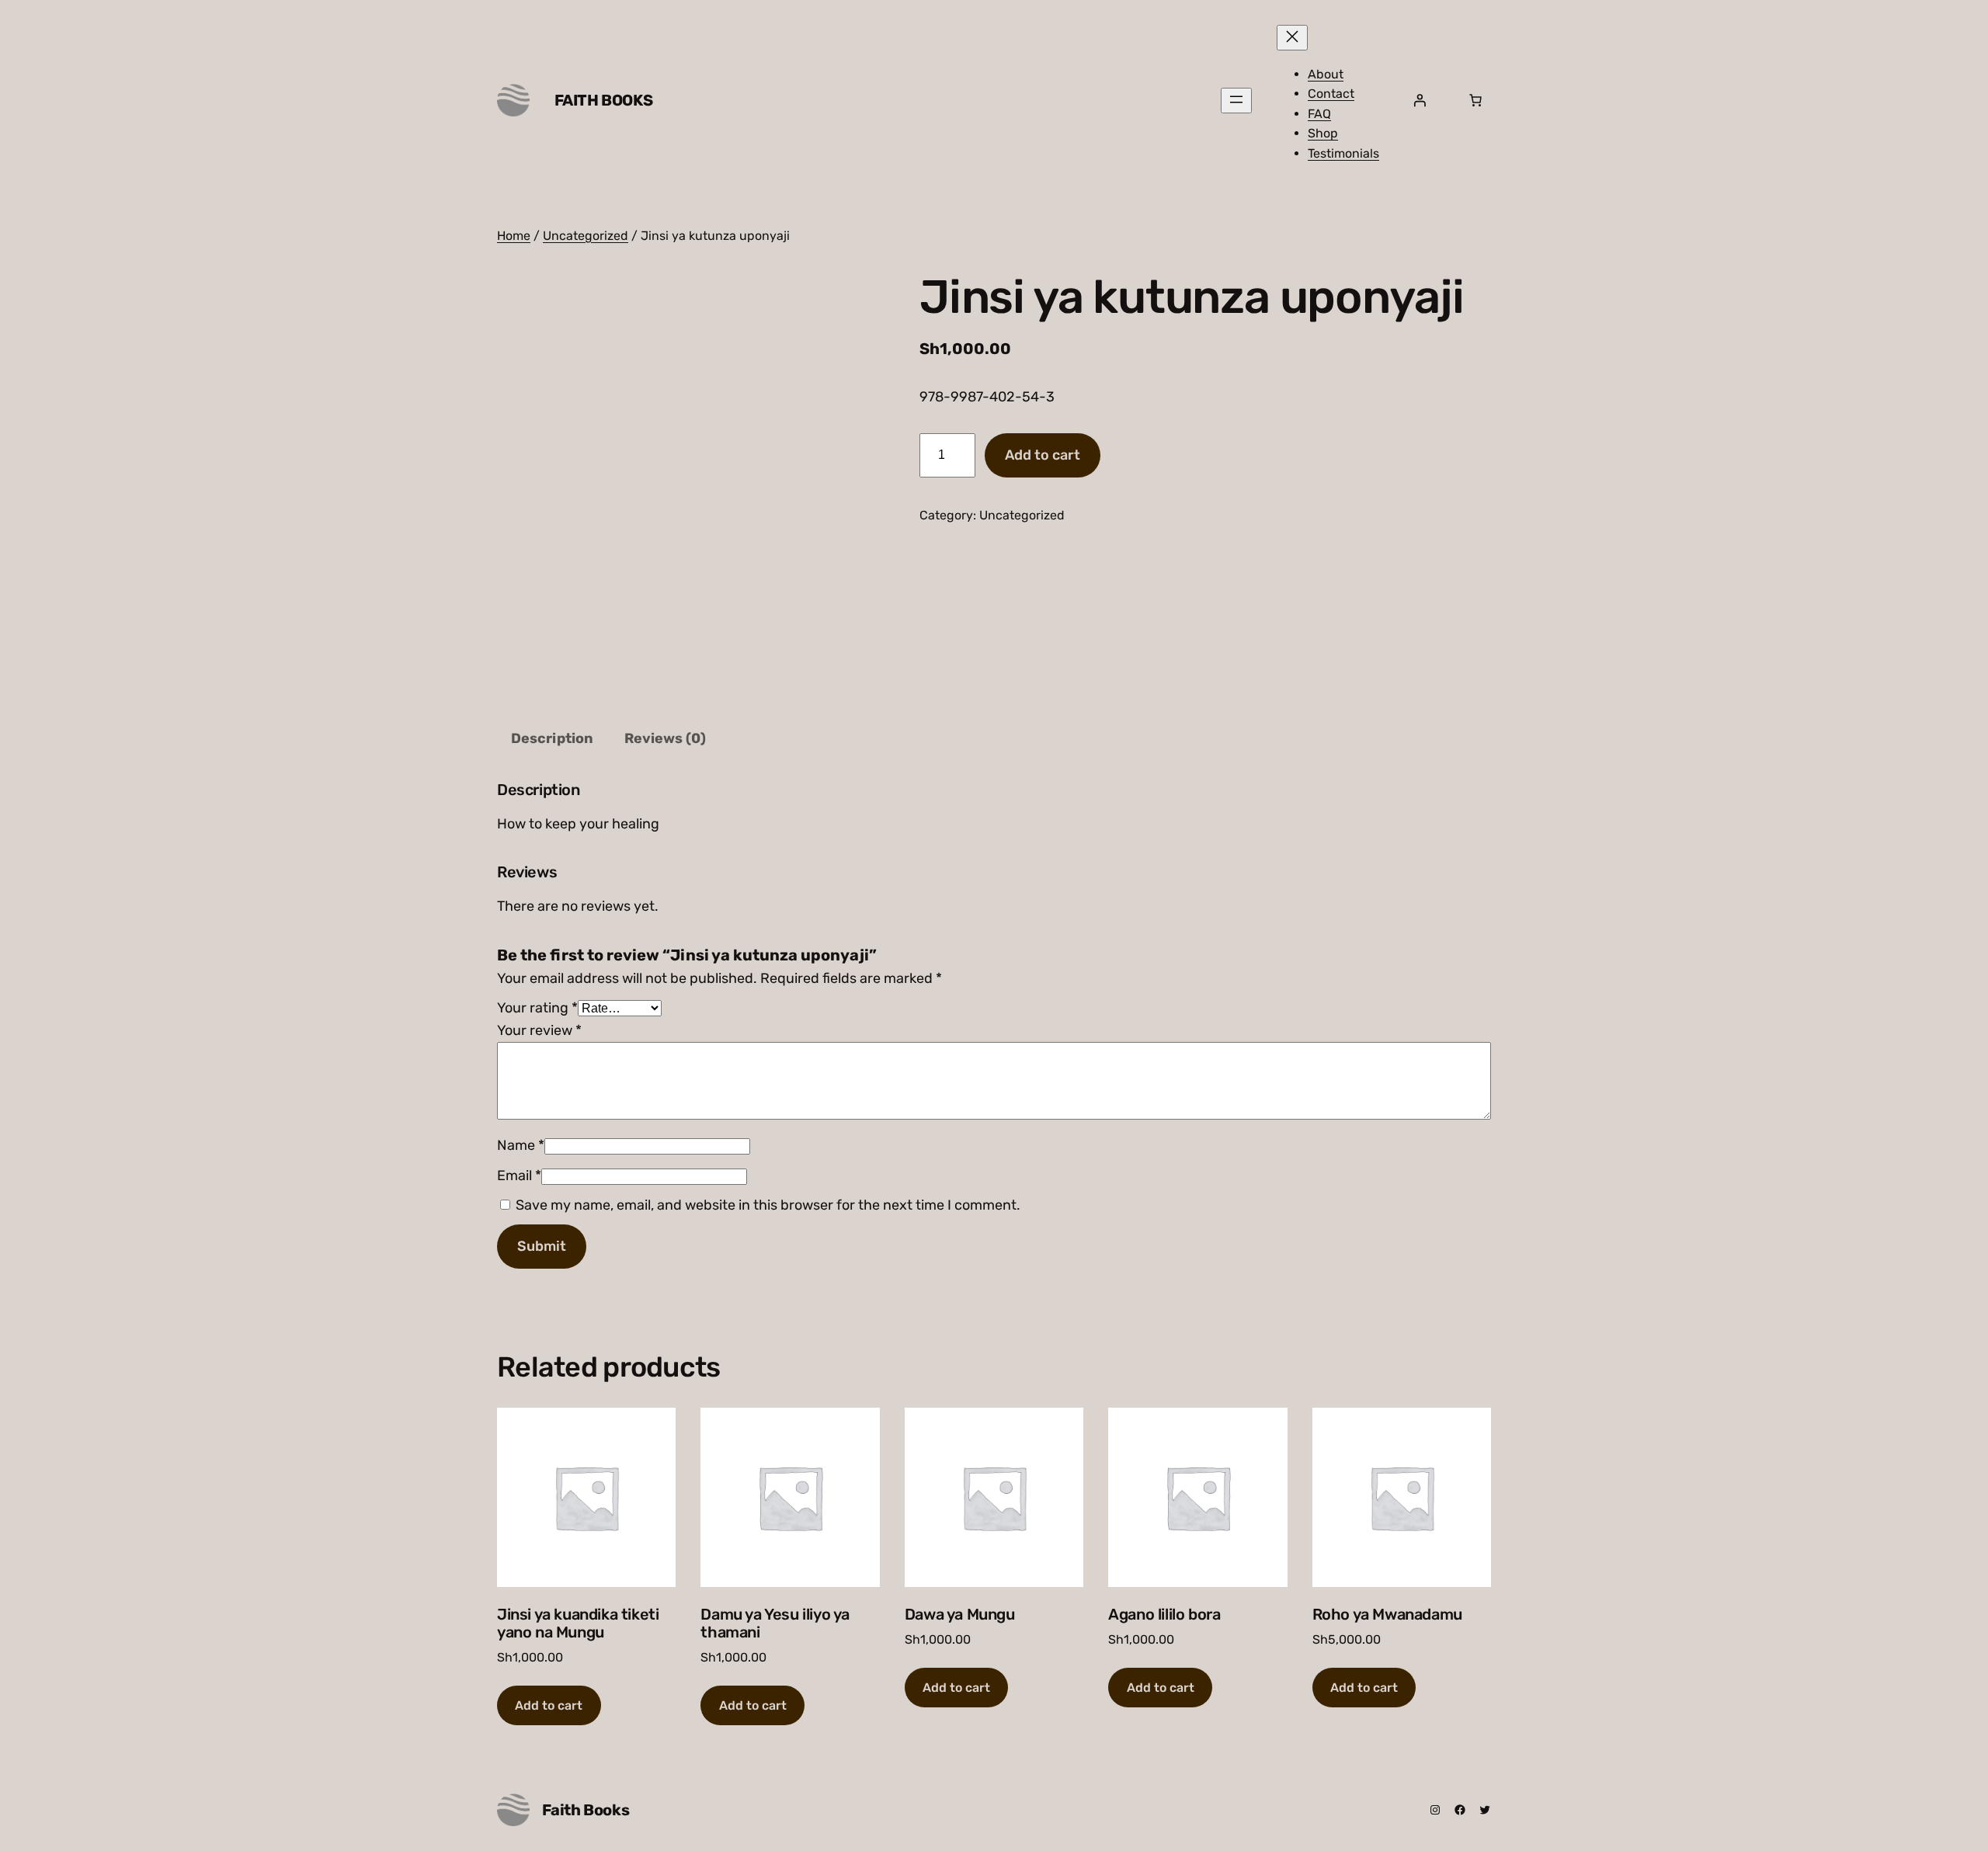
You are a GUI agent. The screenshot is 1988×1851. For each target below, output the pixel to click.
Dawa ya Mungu (960, 1615)
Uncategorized (586, 236)
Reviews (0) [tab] (665, 738)
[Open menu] (1236, 101)
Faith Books (604, 100)
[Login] (1420, 100)
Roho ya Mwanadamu (1387, 1615)
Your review (539, 1030)
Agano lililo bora (1164, 1615)
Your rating (537, 1008)
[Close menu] (1292, 38)
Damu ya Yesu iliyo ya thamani (775, 1624)
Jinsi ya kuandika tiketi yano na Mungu (578, 1624)
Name (521, 1145)
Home (514, 236)
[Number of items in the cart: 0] (1475, 100)
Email (519, 1176)
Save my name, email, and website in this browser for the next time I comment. (768, 1205)
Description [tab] (552, 738)
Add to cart (1043, 455)
